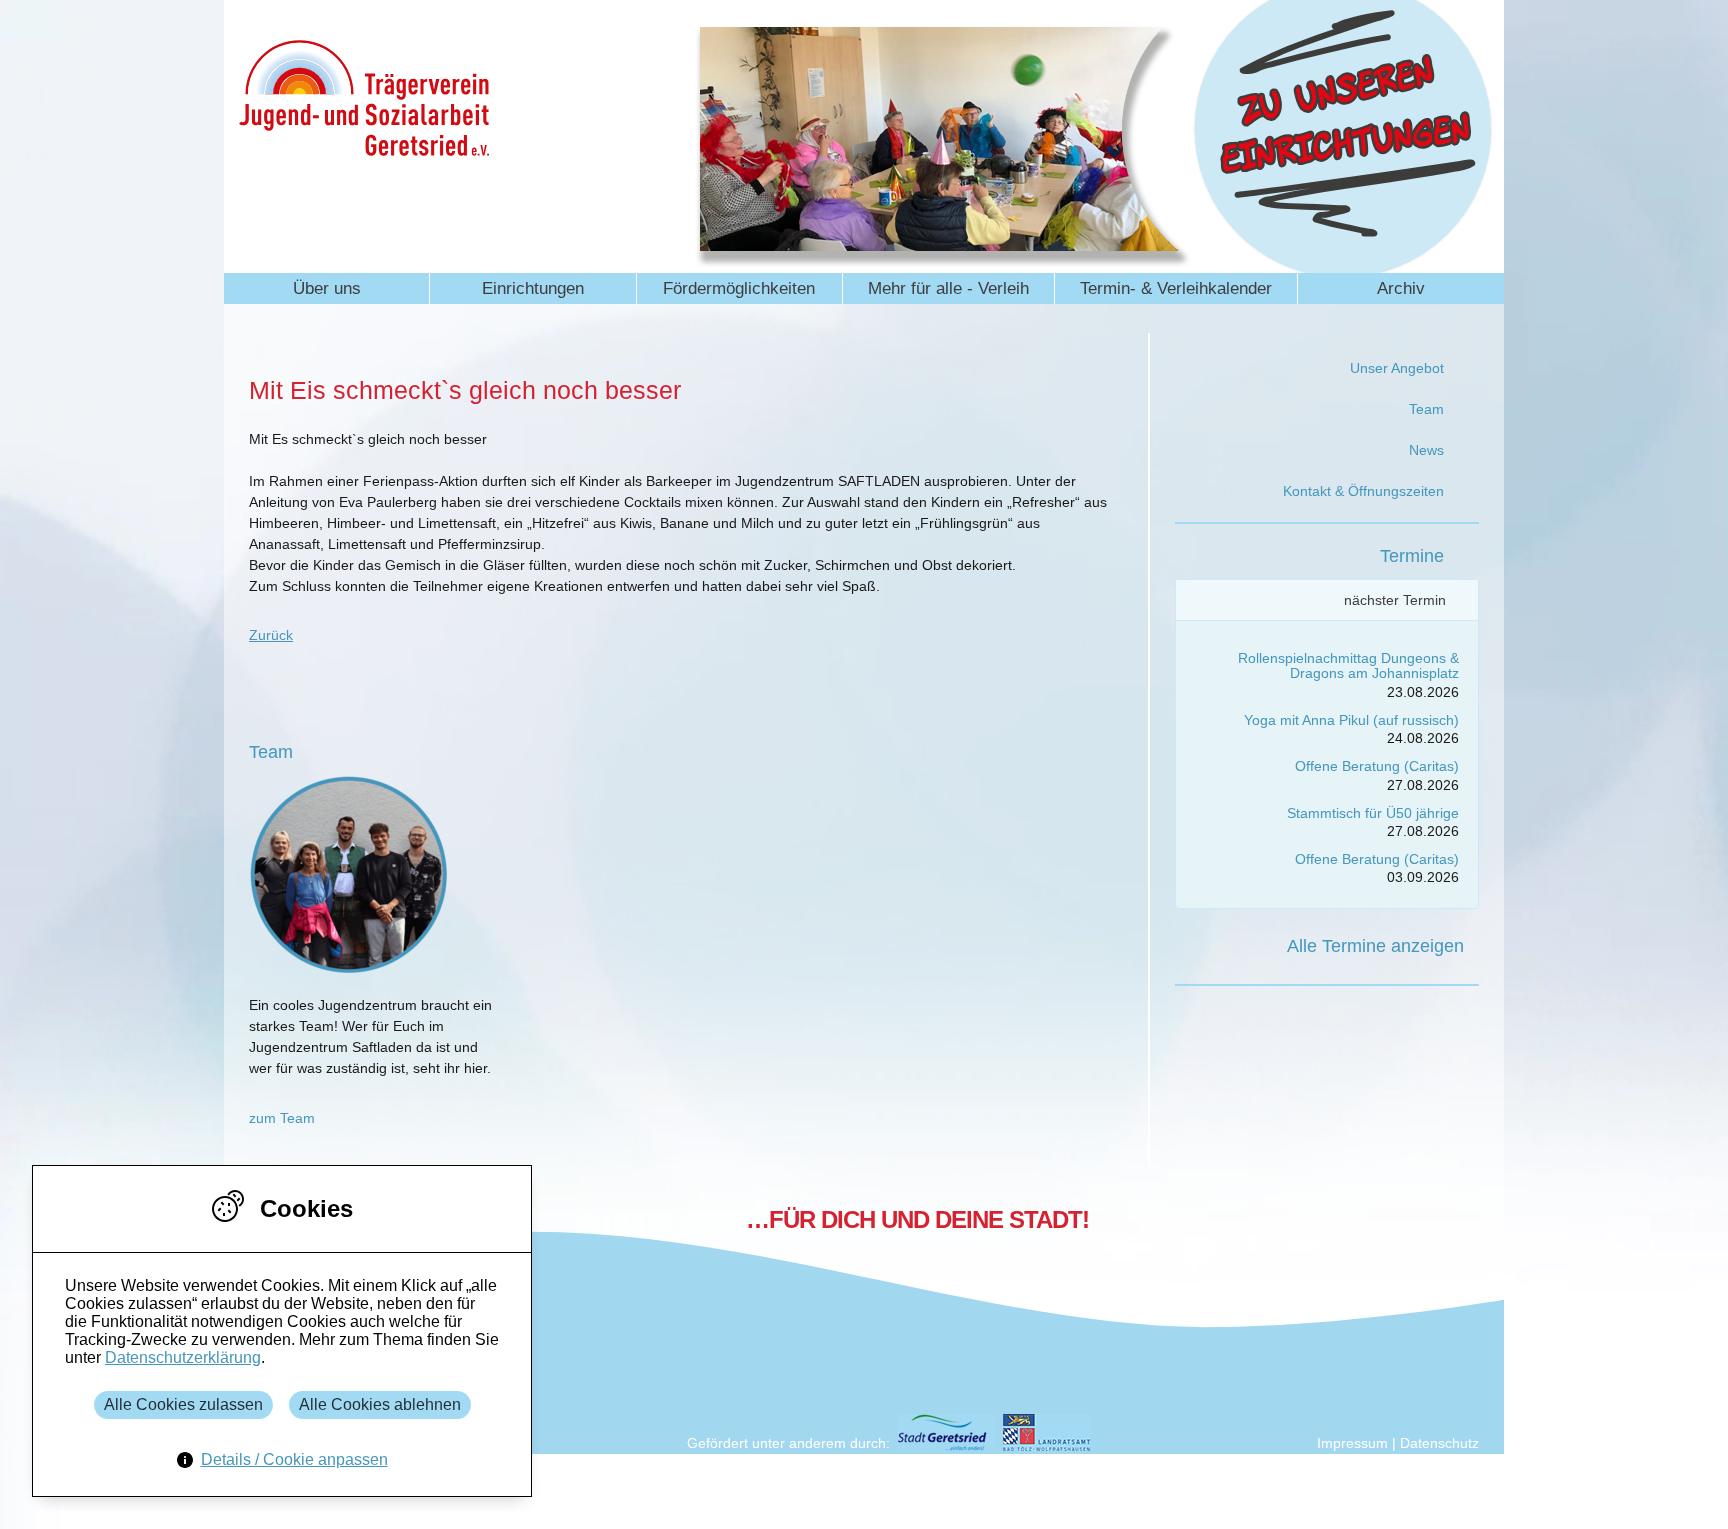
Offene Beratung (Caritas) (1377, 766)
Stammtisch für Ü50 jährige (1373, 813)
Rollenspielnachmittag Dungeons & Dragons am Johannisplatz (1348, 665)
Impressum (1352, 1443)
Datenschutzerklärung (183, 1357)
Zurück (271, 635)
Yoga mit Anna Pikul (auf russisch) (1351, 720)
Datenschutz (1439, 1443)
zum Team (282, 1118)
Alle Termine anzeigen (1375, 946)
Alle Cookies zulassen (183, 1404)
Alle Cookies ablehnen (380, 1404)
